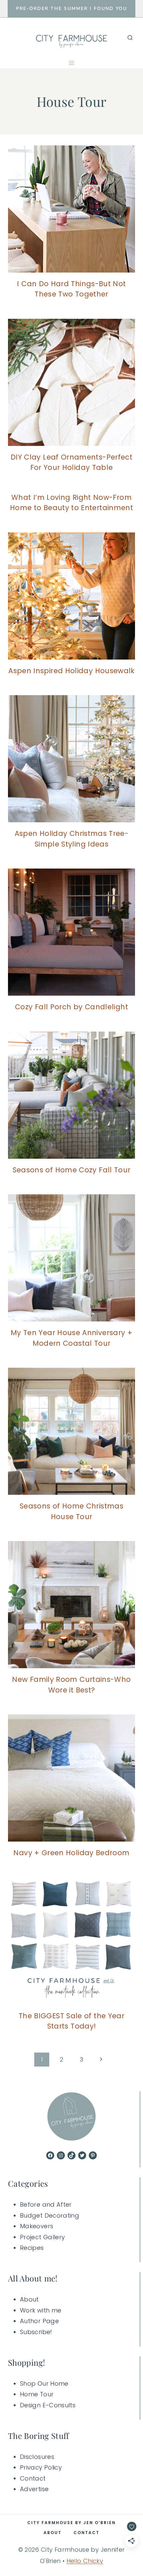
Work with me (41, 2310)
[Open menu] (72, 63)
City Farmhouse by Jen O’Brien (71, 2523)
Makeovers (37, 2226)
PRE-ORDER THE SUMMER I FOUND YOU (71, 8)
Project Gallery (42, 2237)
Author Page (39, 2321)
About (29, 2299)
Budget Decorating (50, 2215)
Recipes (32, 2248)
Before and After (46, 2204)
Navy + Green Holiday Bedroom (71, 1853)
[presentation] (71, 209)
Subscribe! (36, 2332)
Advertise (34, 2489)
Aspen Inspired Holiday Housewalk (71, 671)
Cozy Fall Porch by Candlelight (71, 1007)
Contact (33, 2478)
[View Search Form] (130, 38)
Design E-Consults (48, 2405)
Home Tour (37, 2394)
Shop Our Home (44, 2383)
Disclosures (37, 2457)
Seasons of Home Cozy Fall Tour (72, 1170)
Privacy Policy (41, 2467)
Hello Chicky (85, 2561)
